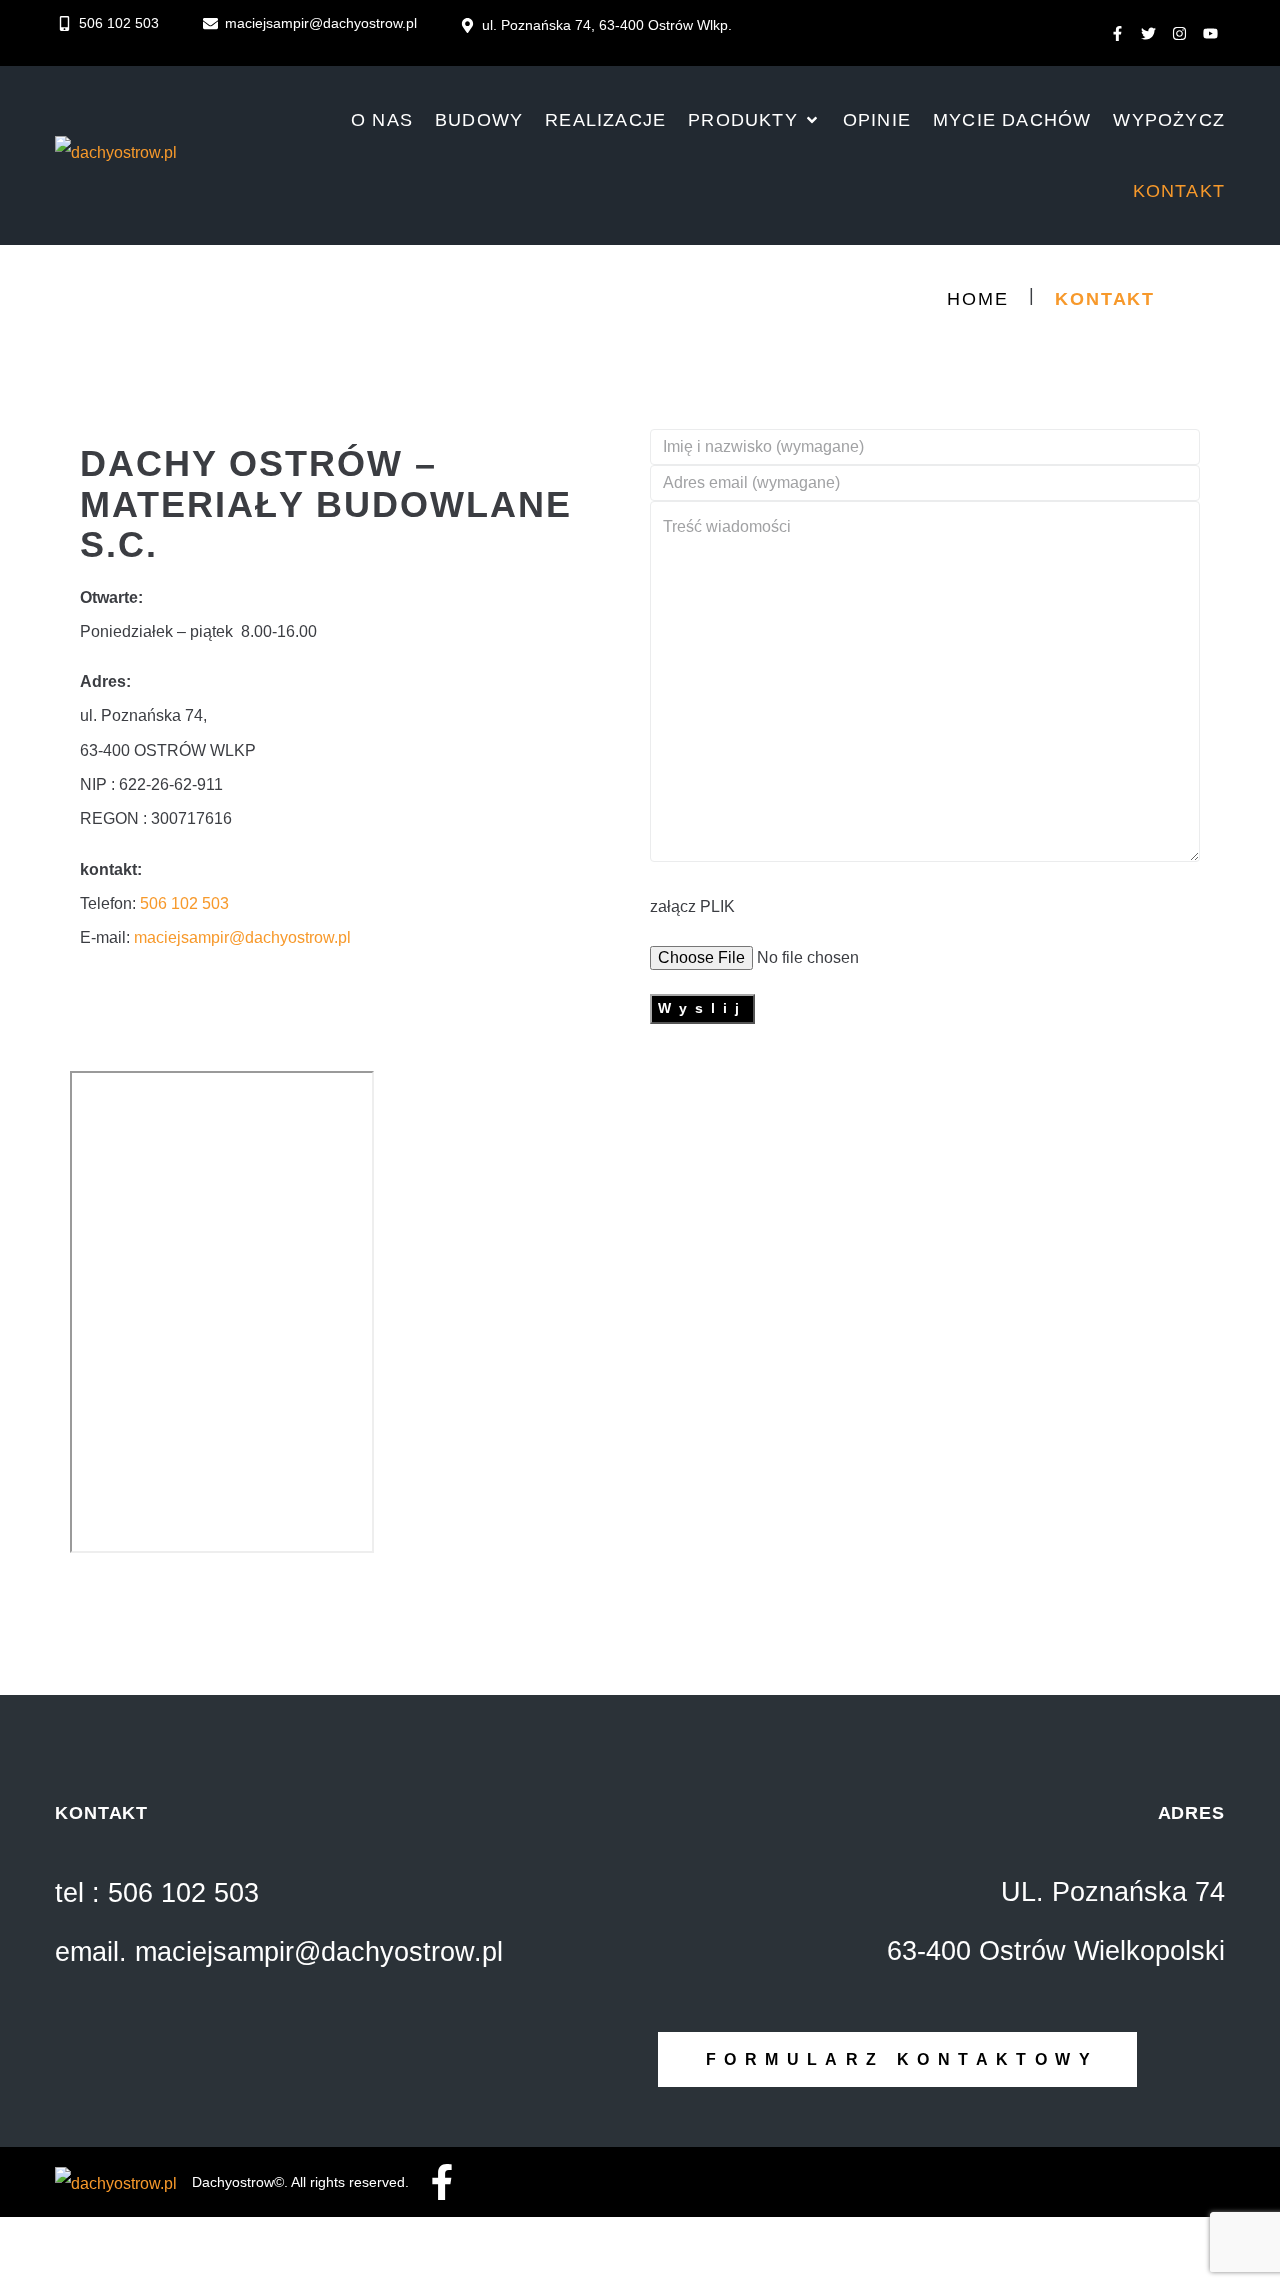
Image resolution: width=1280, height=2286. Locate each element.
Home (977, 299)
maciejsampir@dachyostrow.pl (242, 937)
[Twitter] (1148, 34)
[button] (754, 120)
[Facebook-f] (1117, 34)
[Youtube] (1210, 34)
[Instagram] (1179, 34)
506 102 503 (184, 903)
